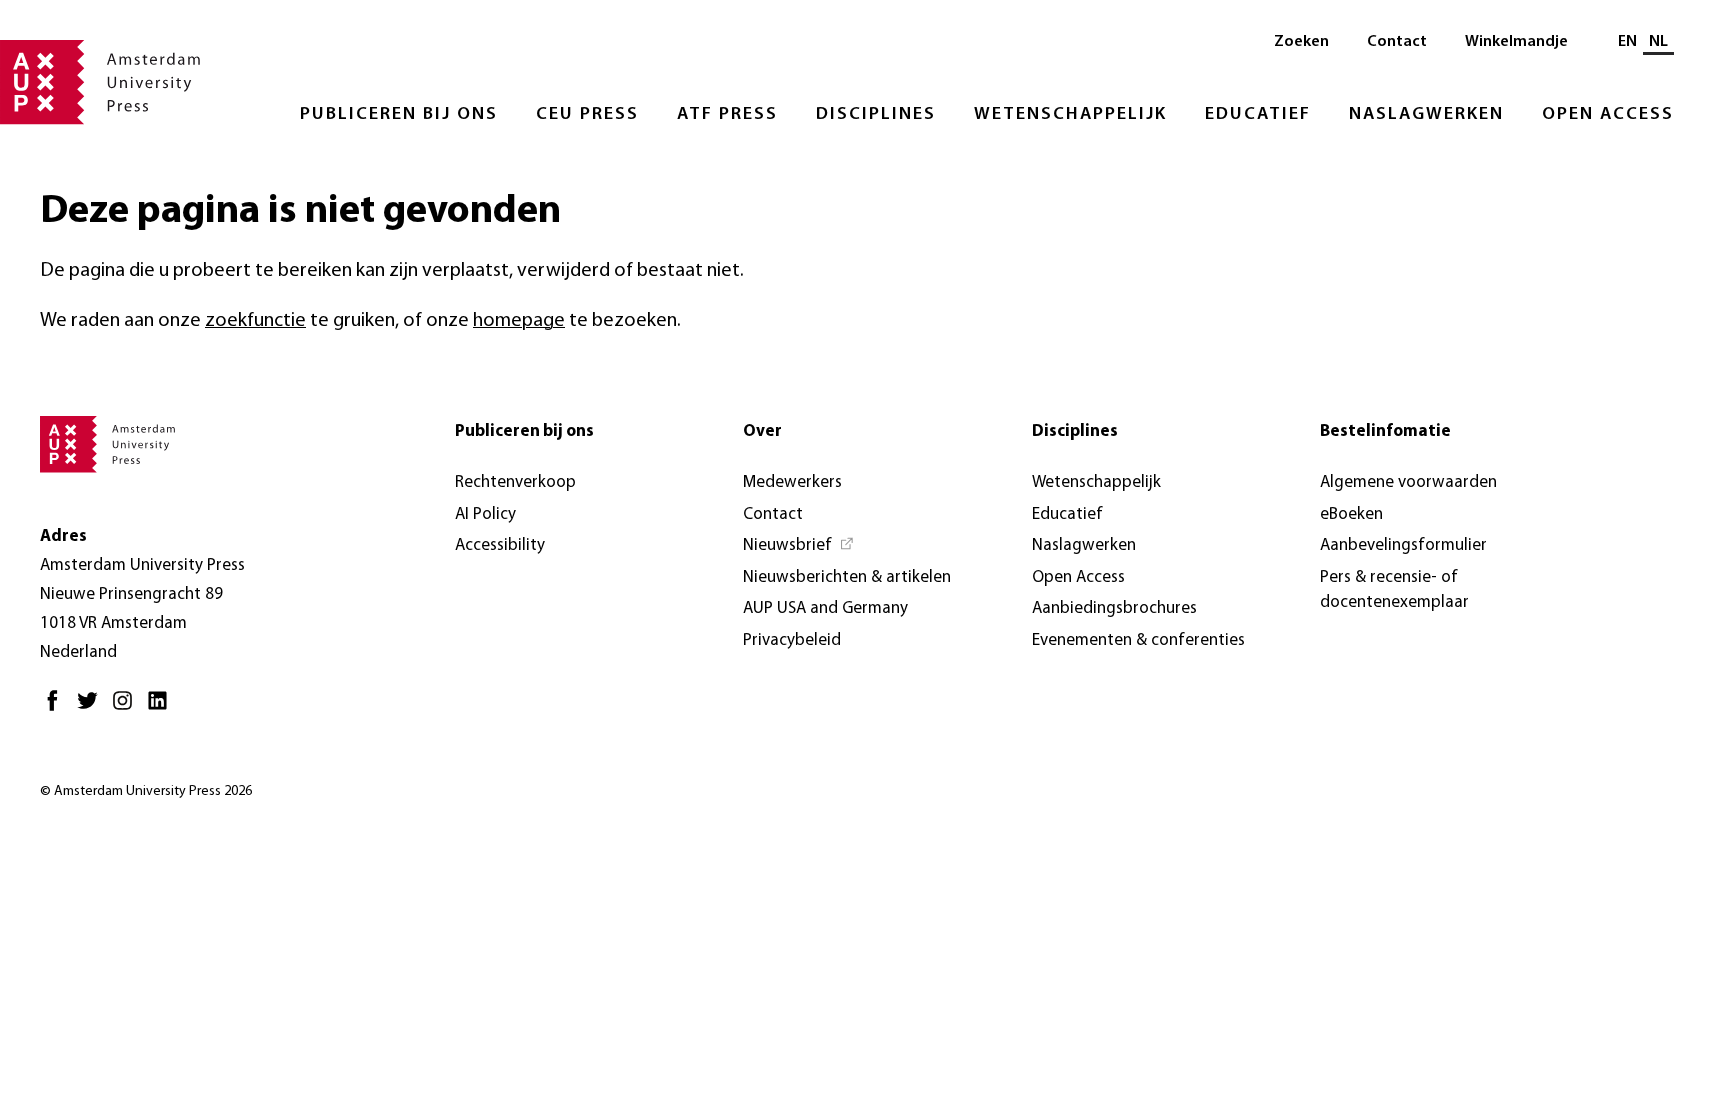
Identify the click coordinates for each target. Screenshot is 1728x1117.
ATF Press (727, 115)
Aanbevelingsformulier (1403, 545)
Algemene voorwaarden (1408, 482)
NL (1658, 42)
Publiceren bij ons (399, 115)
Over (762, 431)
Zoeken (1301, 42)
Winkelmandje (1516, 42)
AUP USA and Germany (825, 608)
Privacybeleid (792, 640)
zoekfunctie (255, 321)
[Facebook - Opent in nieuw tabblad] (57, 708)
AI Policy (485, 514)
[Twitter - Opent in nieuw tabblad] (92, 708)
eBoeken (1351, 514)
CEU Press (587, 115)
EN (1627, 42)
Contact (1397, 42)
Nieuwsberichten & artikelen (847, 577)
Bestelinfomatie (1385, 431)
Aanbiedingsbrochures (1114, 608)
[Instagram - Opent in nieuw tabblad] (127, 708)
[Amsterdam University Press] (100, 84)
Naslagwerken (1426, 115)
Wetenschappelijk (1070, 115)
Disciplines (876, 115)
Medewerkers (792, 482)
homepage (519, 321)
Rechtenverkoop (515, 482)
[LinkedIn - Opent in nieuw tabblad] (162, 708)
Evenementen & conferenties (1138, 640)
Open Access (1608, 115)
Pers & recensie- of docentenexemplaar (1394, 590)
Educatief (1258, 115)
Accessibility (500, 545)
